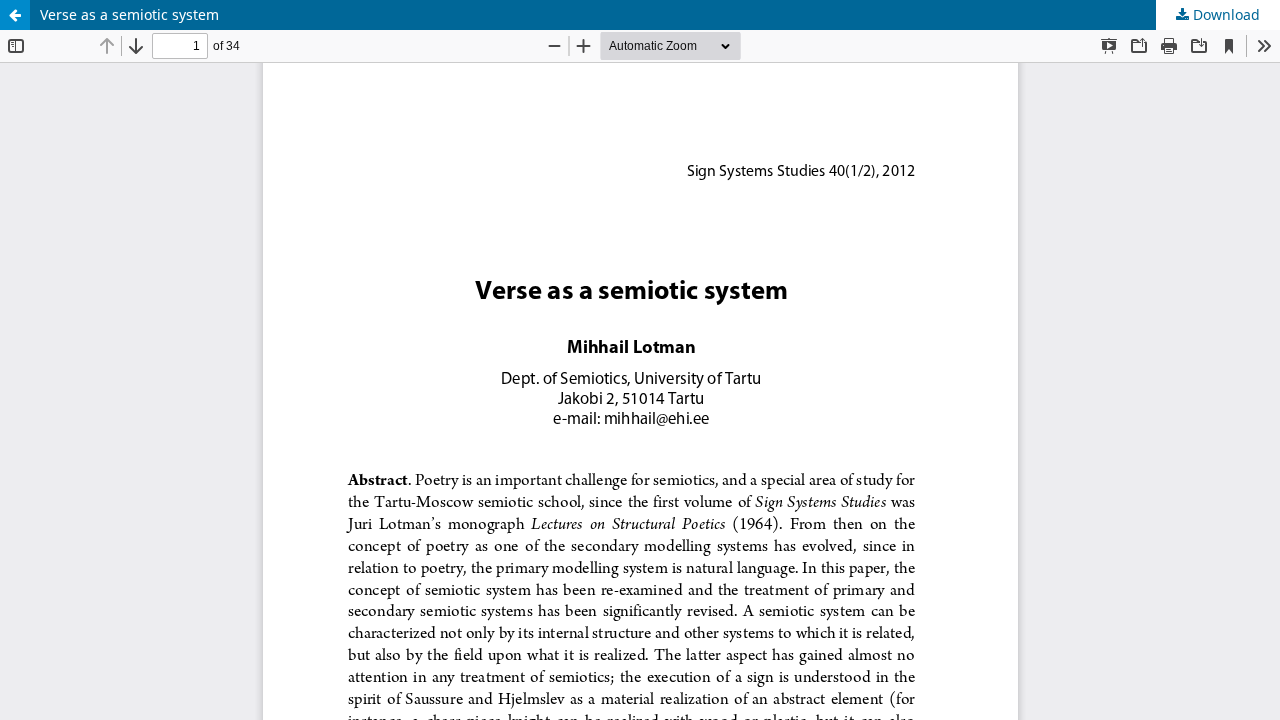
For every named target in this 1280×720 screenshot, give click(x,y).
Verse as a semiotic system (129, 14)
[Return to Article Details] (15, 15)
